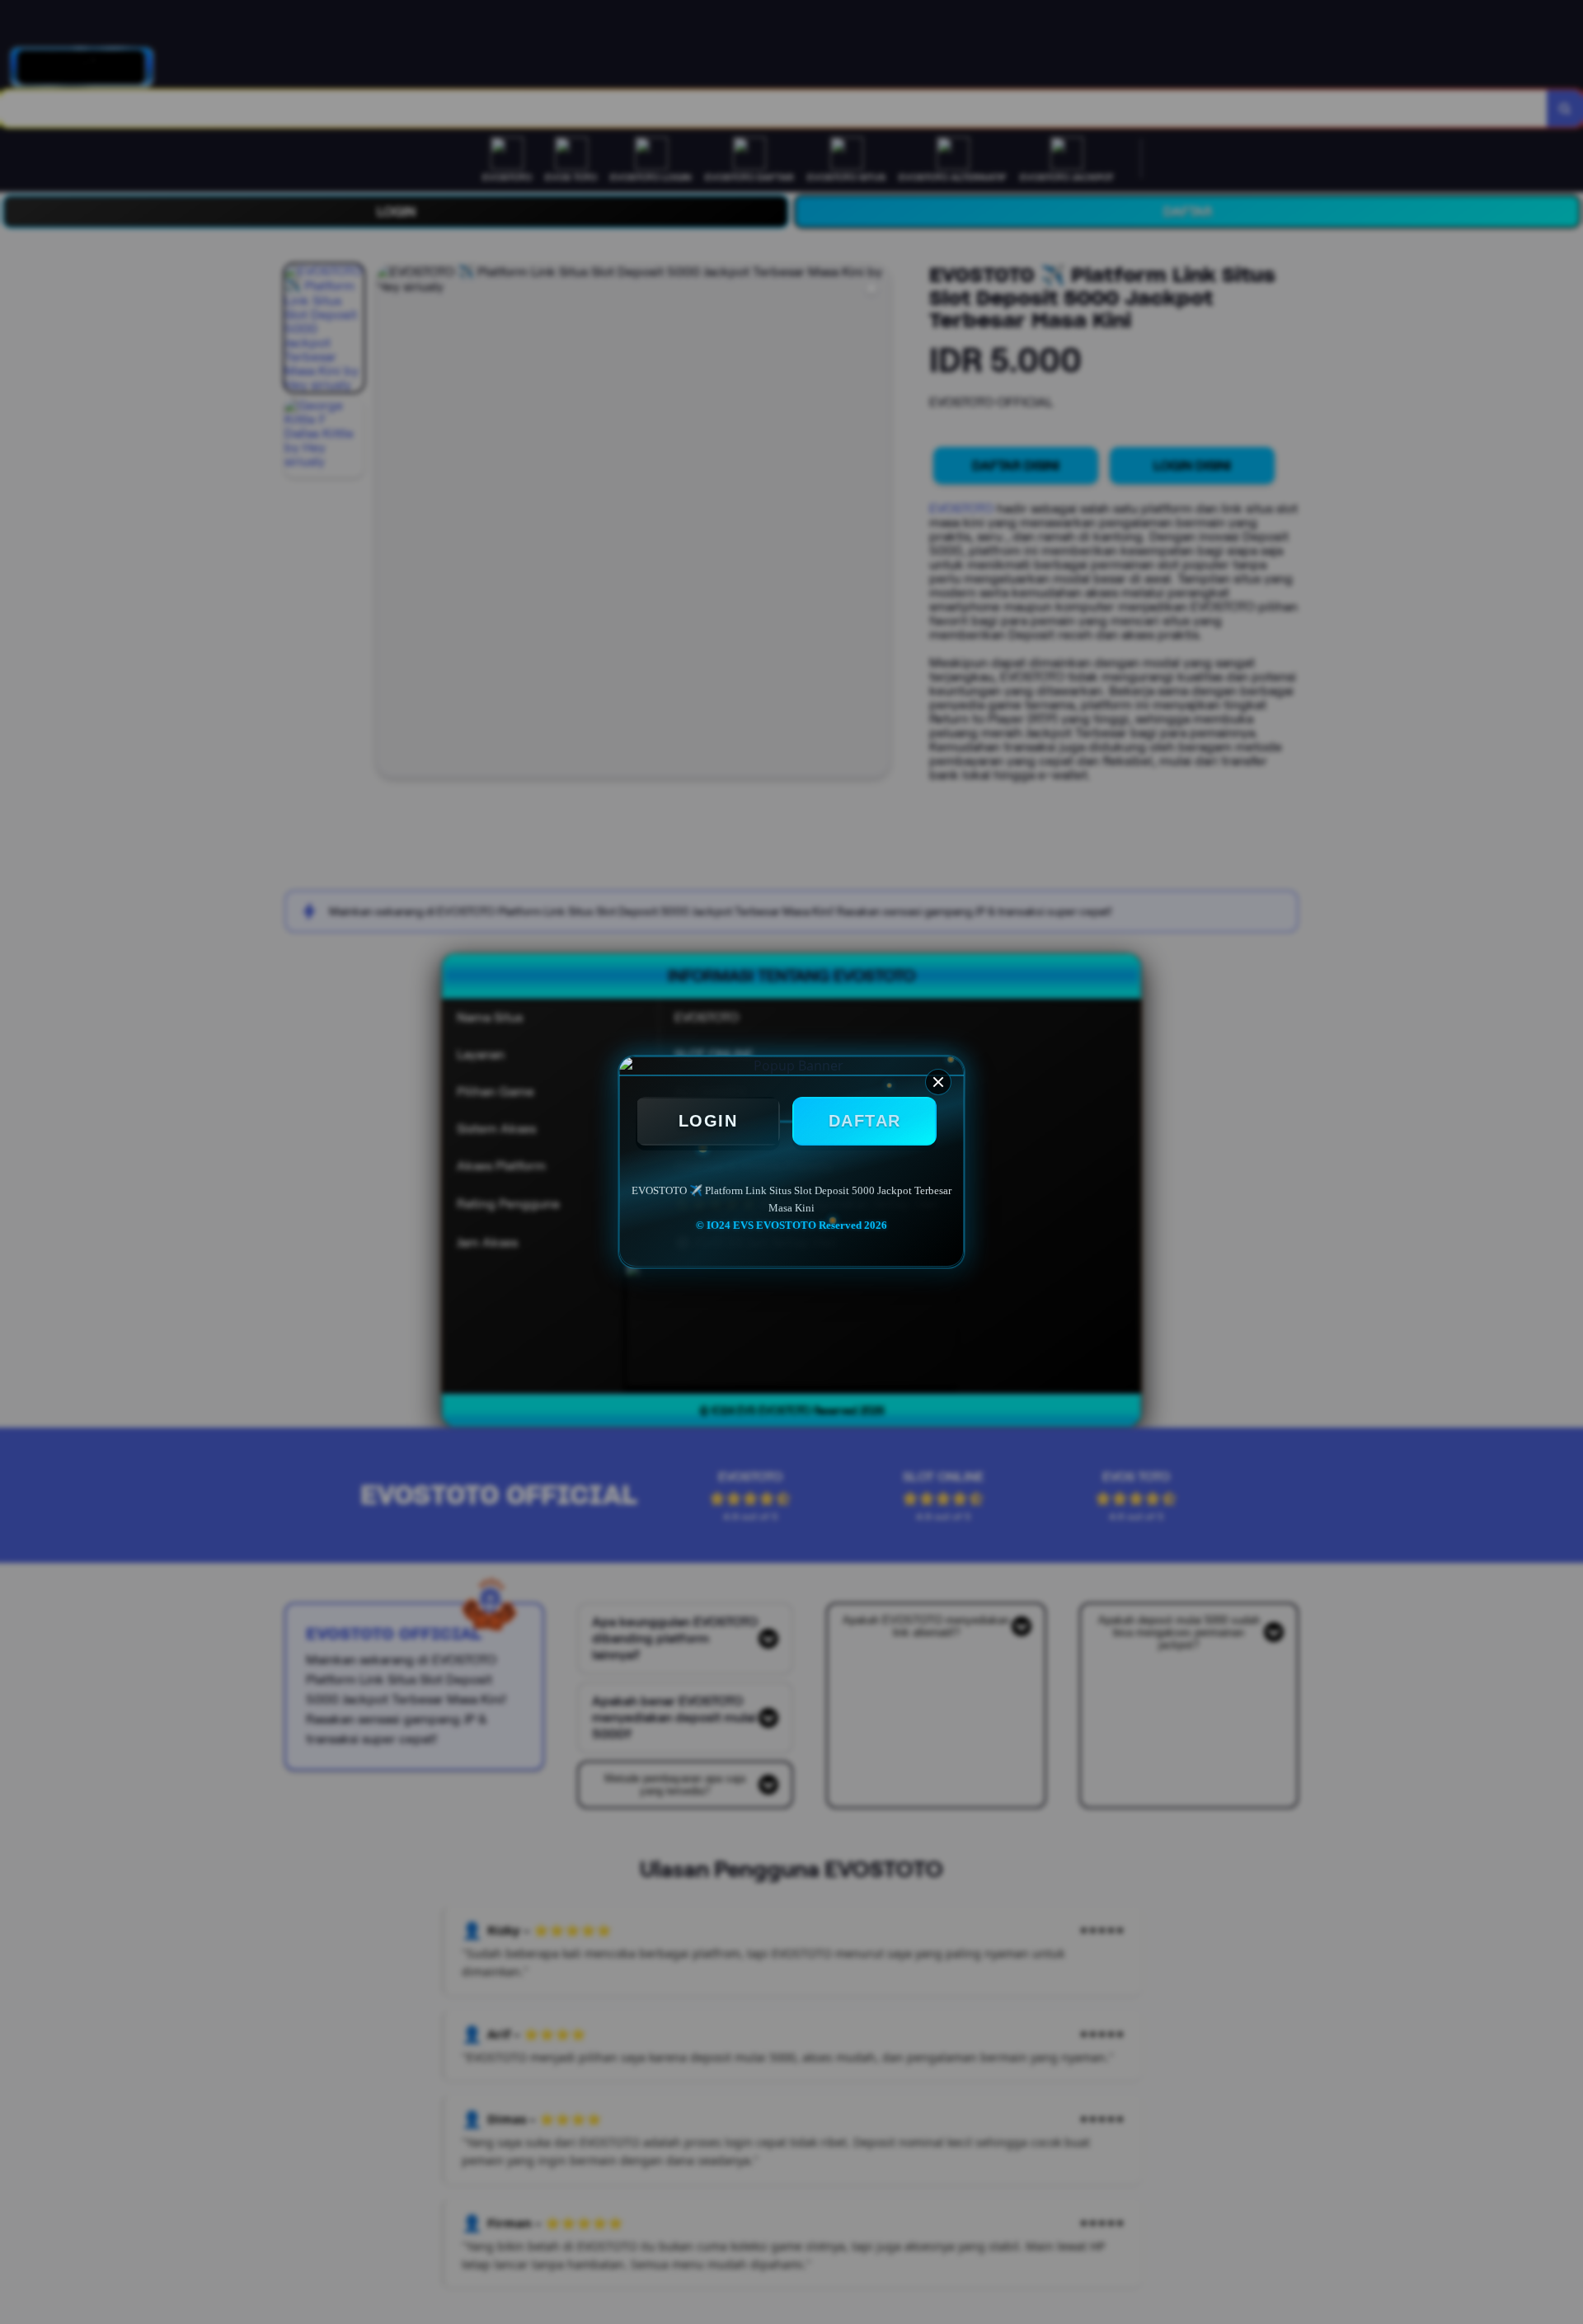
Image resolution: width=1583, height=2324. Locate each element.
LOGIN (708, 1121)
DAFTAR (865, 1121)
